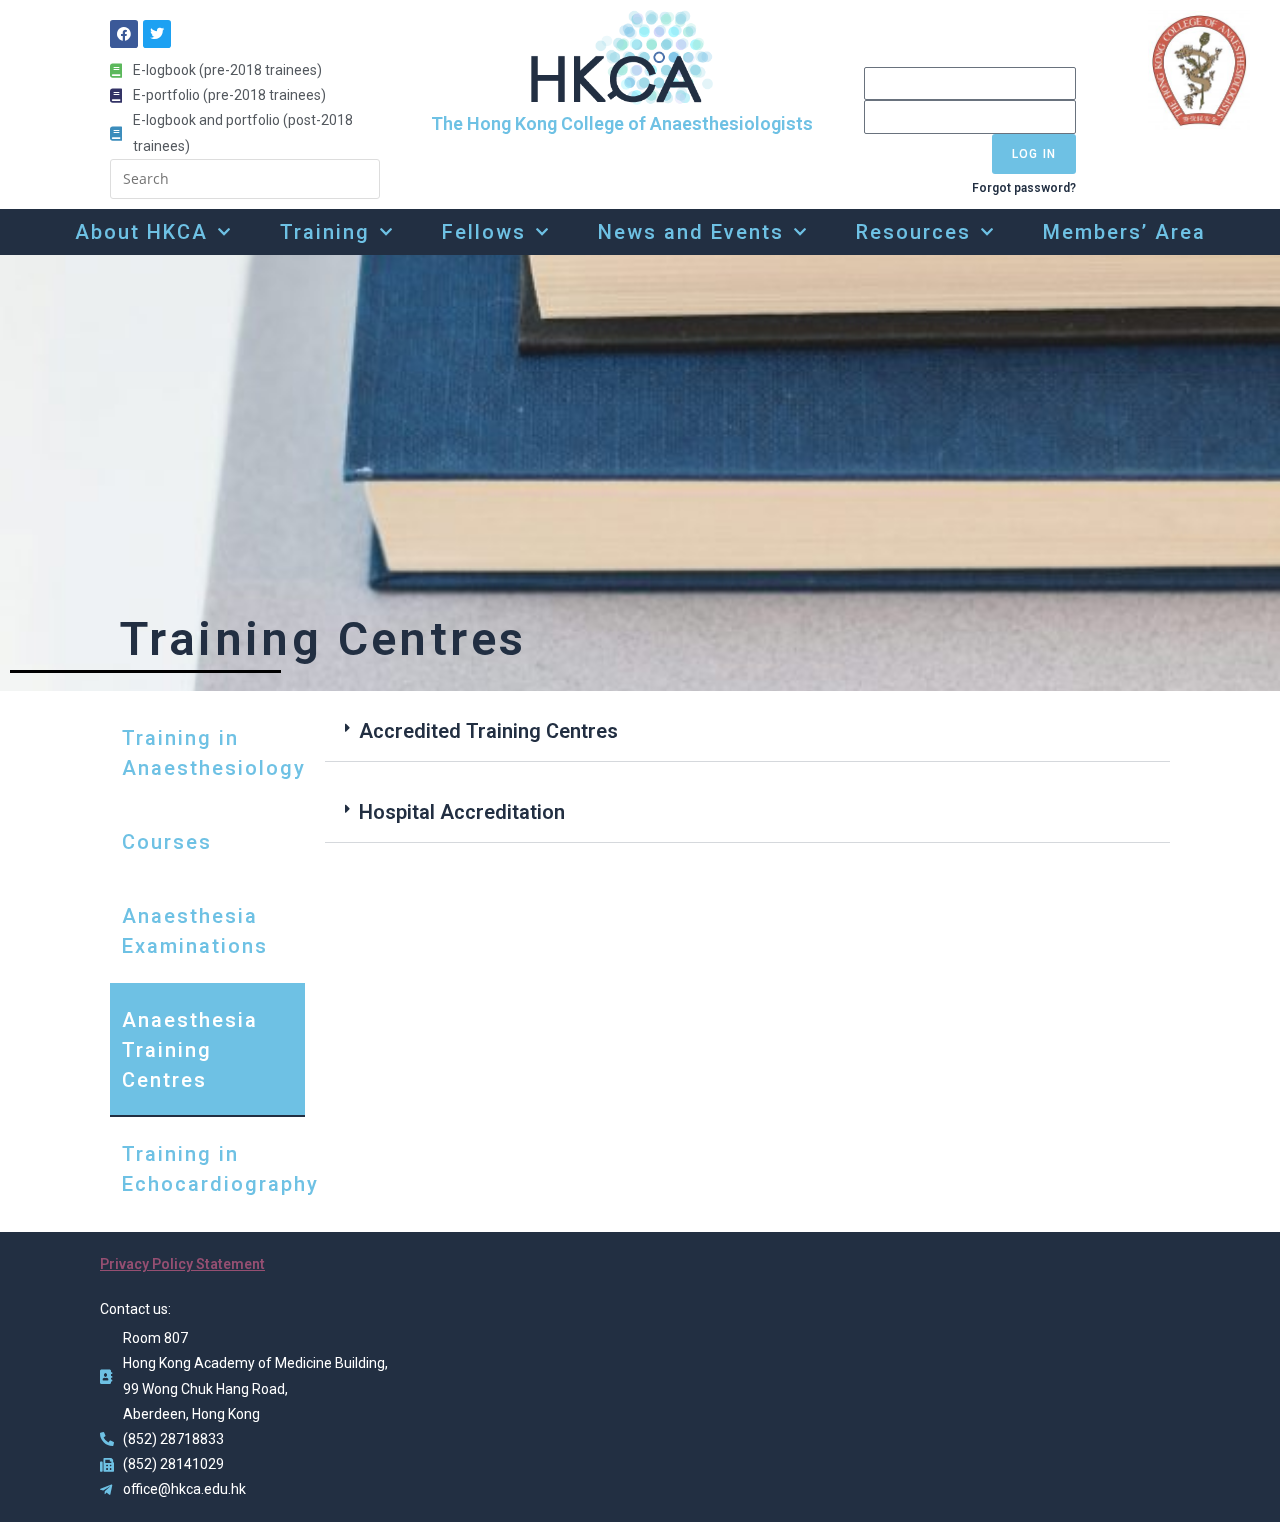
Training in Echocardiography (213, 1169)
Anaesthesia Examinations (195, 931)
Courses (167, 842)
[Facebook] (124, 34)
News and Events (691, 232)
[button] (747, 731)
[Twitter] (157, 34)
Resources (913, 232)
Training (325, 232)
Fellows (484, 232)
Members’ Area (1124, 232)
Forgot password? (1024, 188)
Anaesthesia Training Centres (190, 1050)
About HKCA (141, 232)
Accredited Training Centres (488, 731)
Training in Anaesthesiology (213, 753)
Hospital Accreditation (462, 812)
